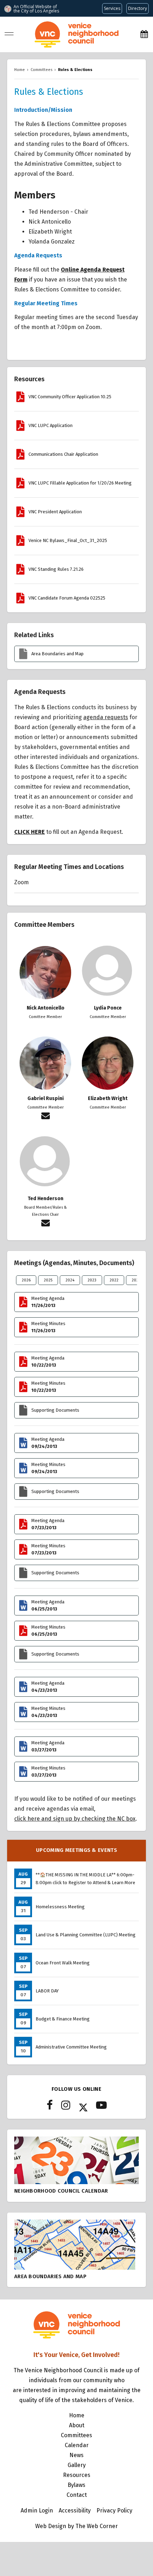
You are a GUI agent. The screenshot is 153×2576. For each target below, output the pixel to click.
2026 (26, 1280)
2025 (48, 1280)
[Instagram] (66, 2107)
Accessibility (75, 2511)
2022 (114, 1280)
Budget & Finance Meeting (63, 2019)
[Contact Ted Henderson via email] (46, 1224)
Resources (77, 2475)
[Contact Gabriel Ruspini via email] (46, 1117)
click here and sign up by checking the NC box (75, 1819)
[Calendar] (144, 34)
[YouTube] (101, 2107)
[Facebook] (50, 2107)
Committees (76, 2435)
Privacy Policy (114, 2511)
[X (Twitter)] (83, 2107)
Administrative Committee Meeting (71, 2047)
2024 (70, 1280)
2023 (92, 1280)
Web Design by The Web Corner (76, 2526)
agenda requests (106, 717)
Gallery (77, 2465)
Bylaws (76, 2485)
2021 (136, 1280)
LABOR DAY (47, 1991)
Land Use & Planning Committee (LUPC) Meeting (86, 1935)
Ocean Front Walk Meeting (63, 1963)
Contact (77, 2495)
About (77, 2425)
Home (77, 2415)
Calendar (77, 2445)
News (76, 2455)
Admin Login (37, 2511)
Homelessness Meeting (60, 1907)
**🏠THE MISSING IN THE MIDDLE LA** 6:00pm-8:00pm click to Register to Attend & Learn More (85, 1879)
